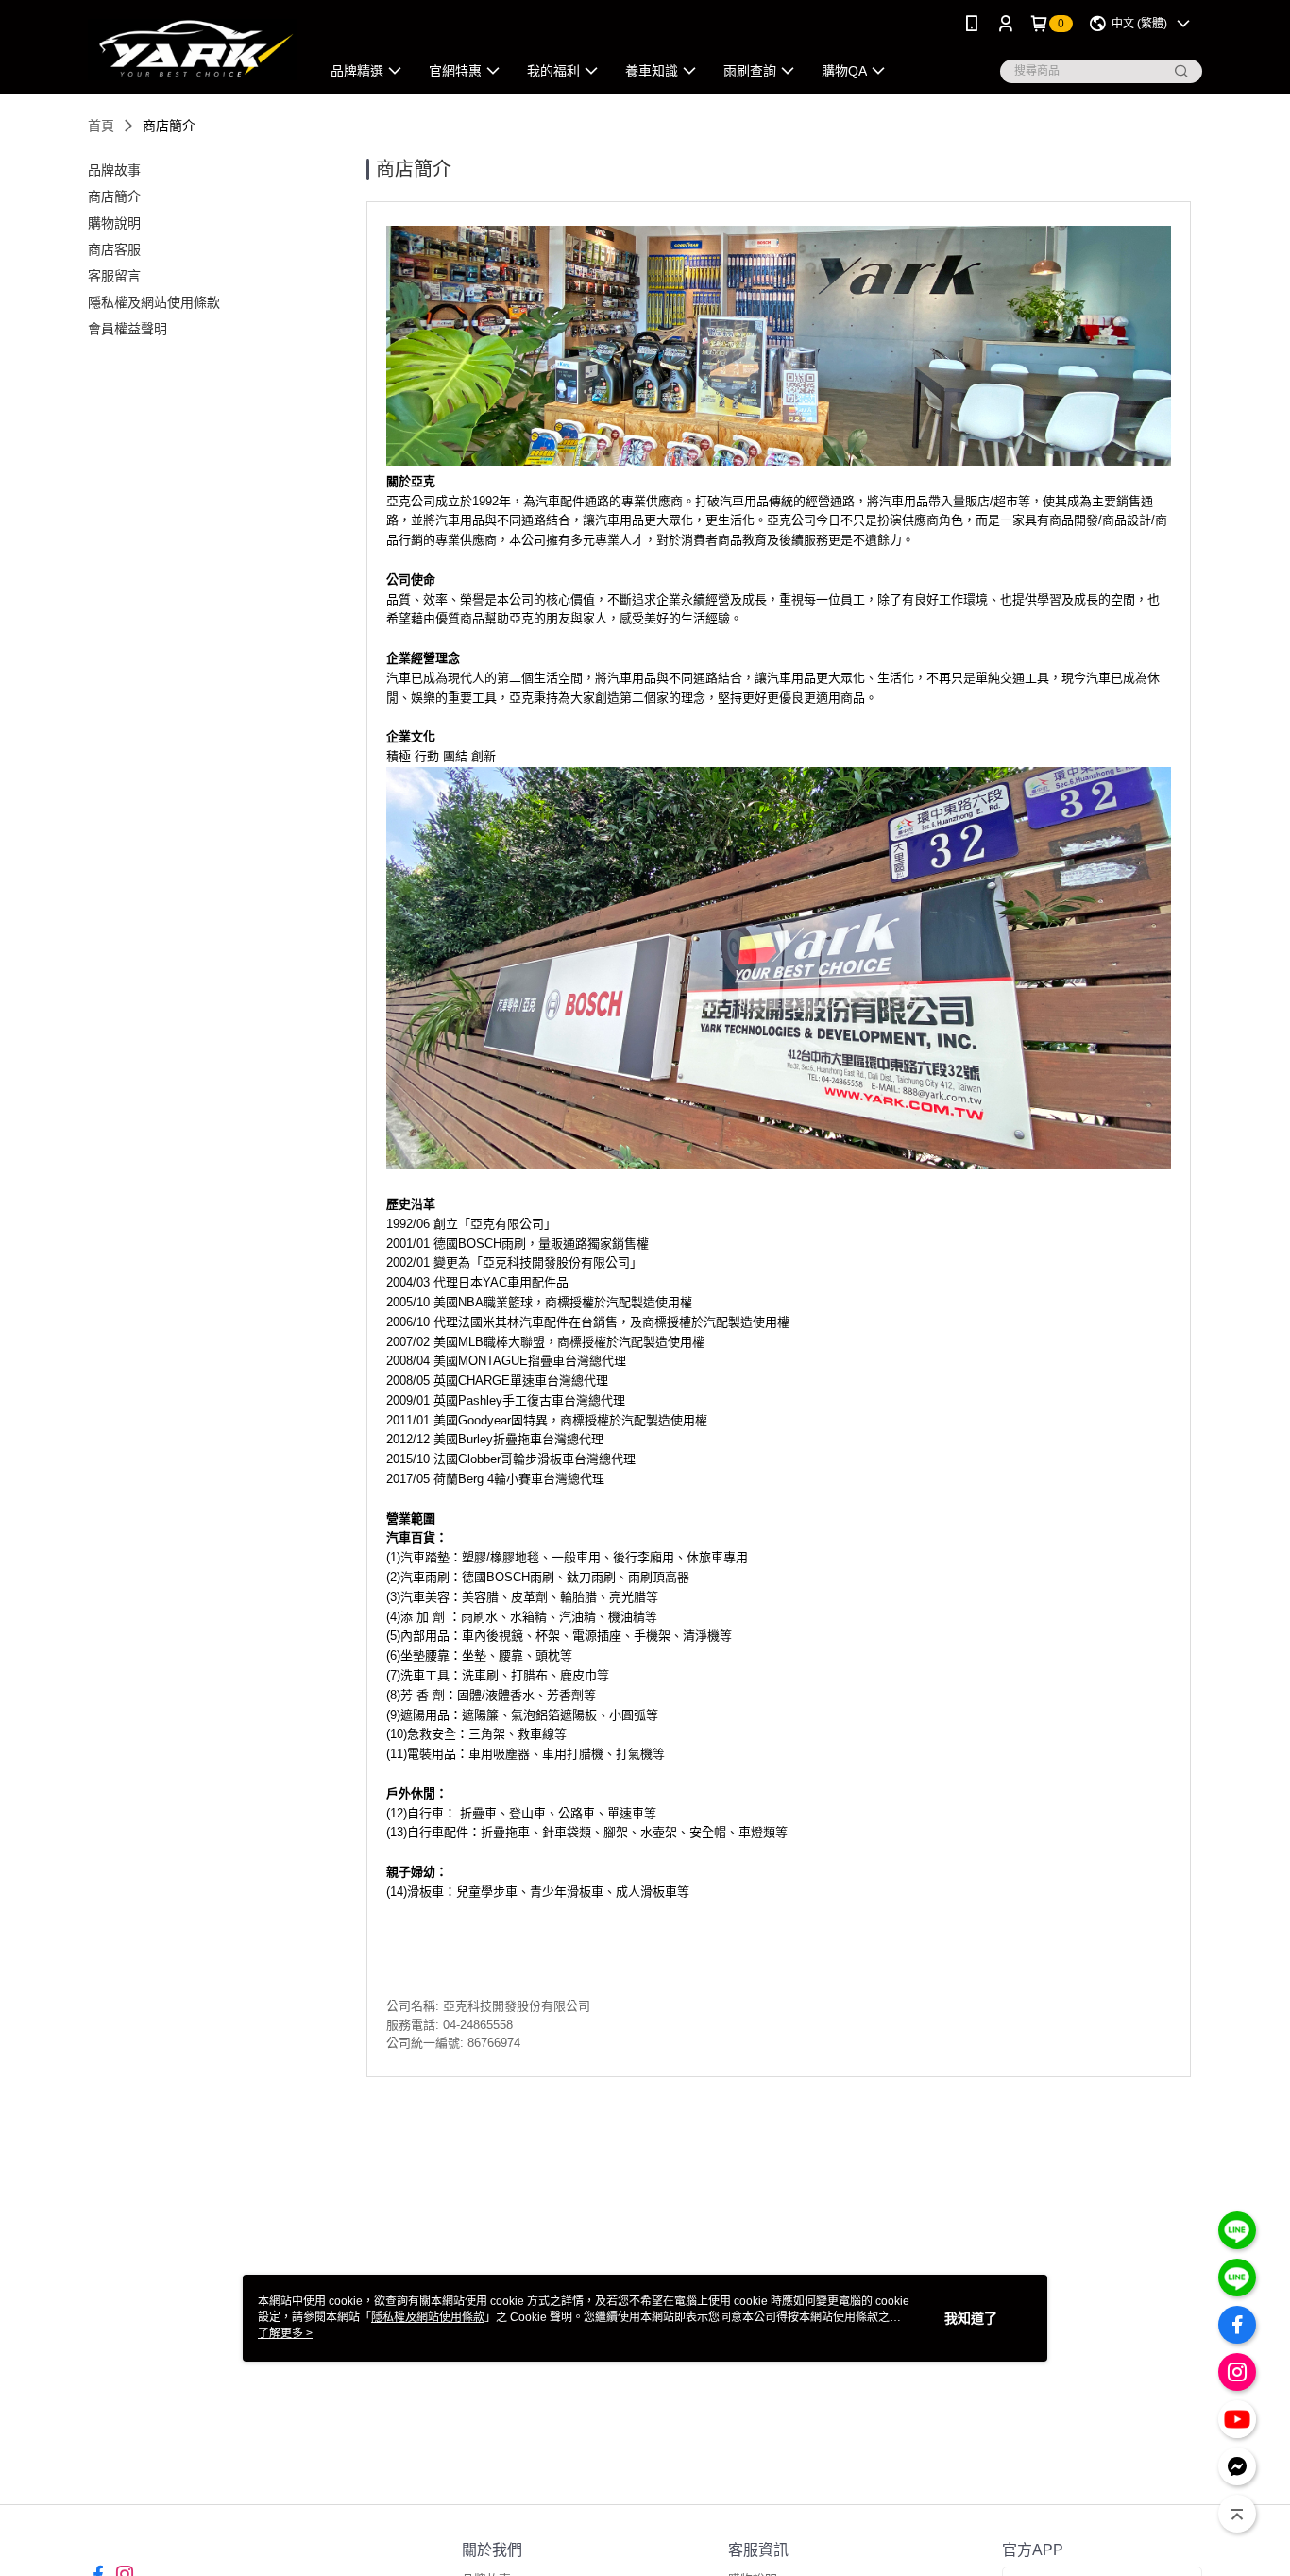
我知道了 (971, 2318)
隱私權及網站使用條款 (428, 2317)
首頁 (101, 126)
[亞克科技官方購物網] (193, 50)
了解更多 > (285, 2333)
